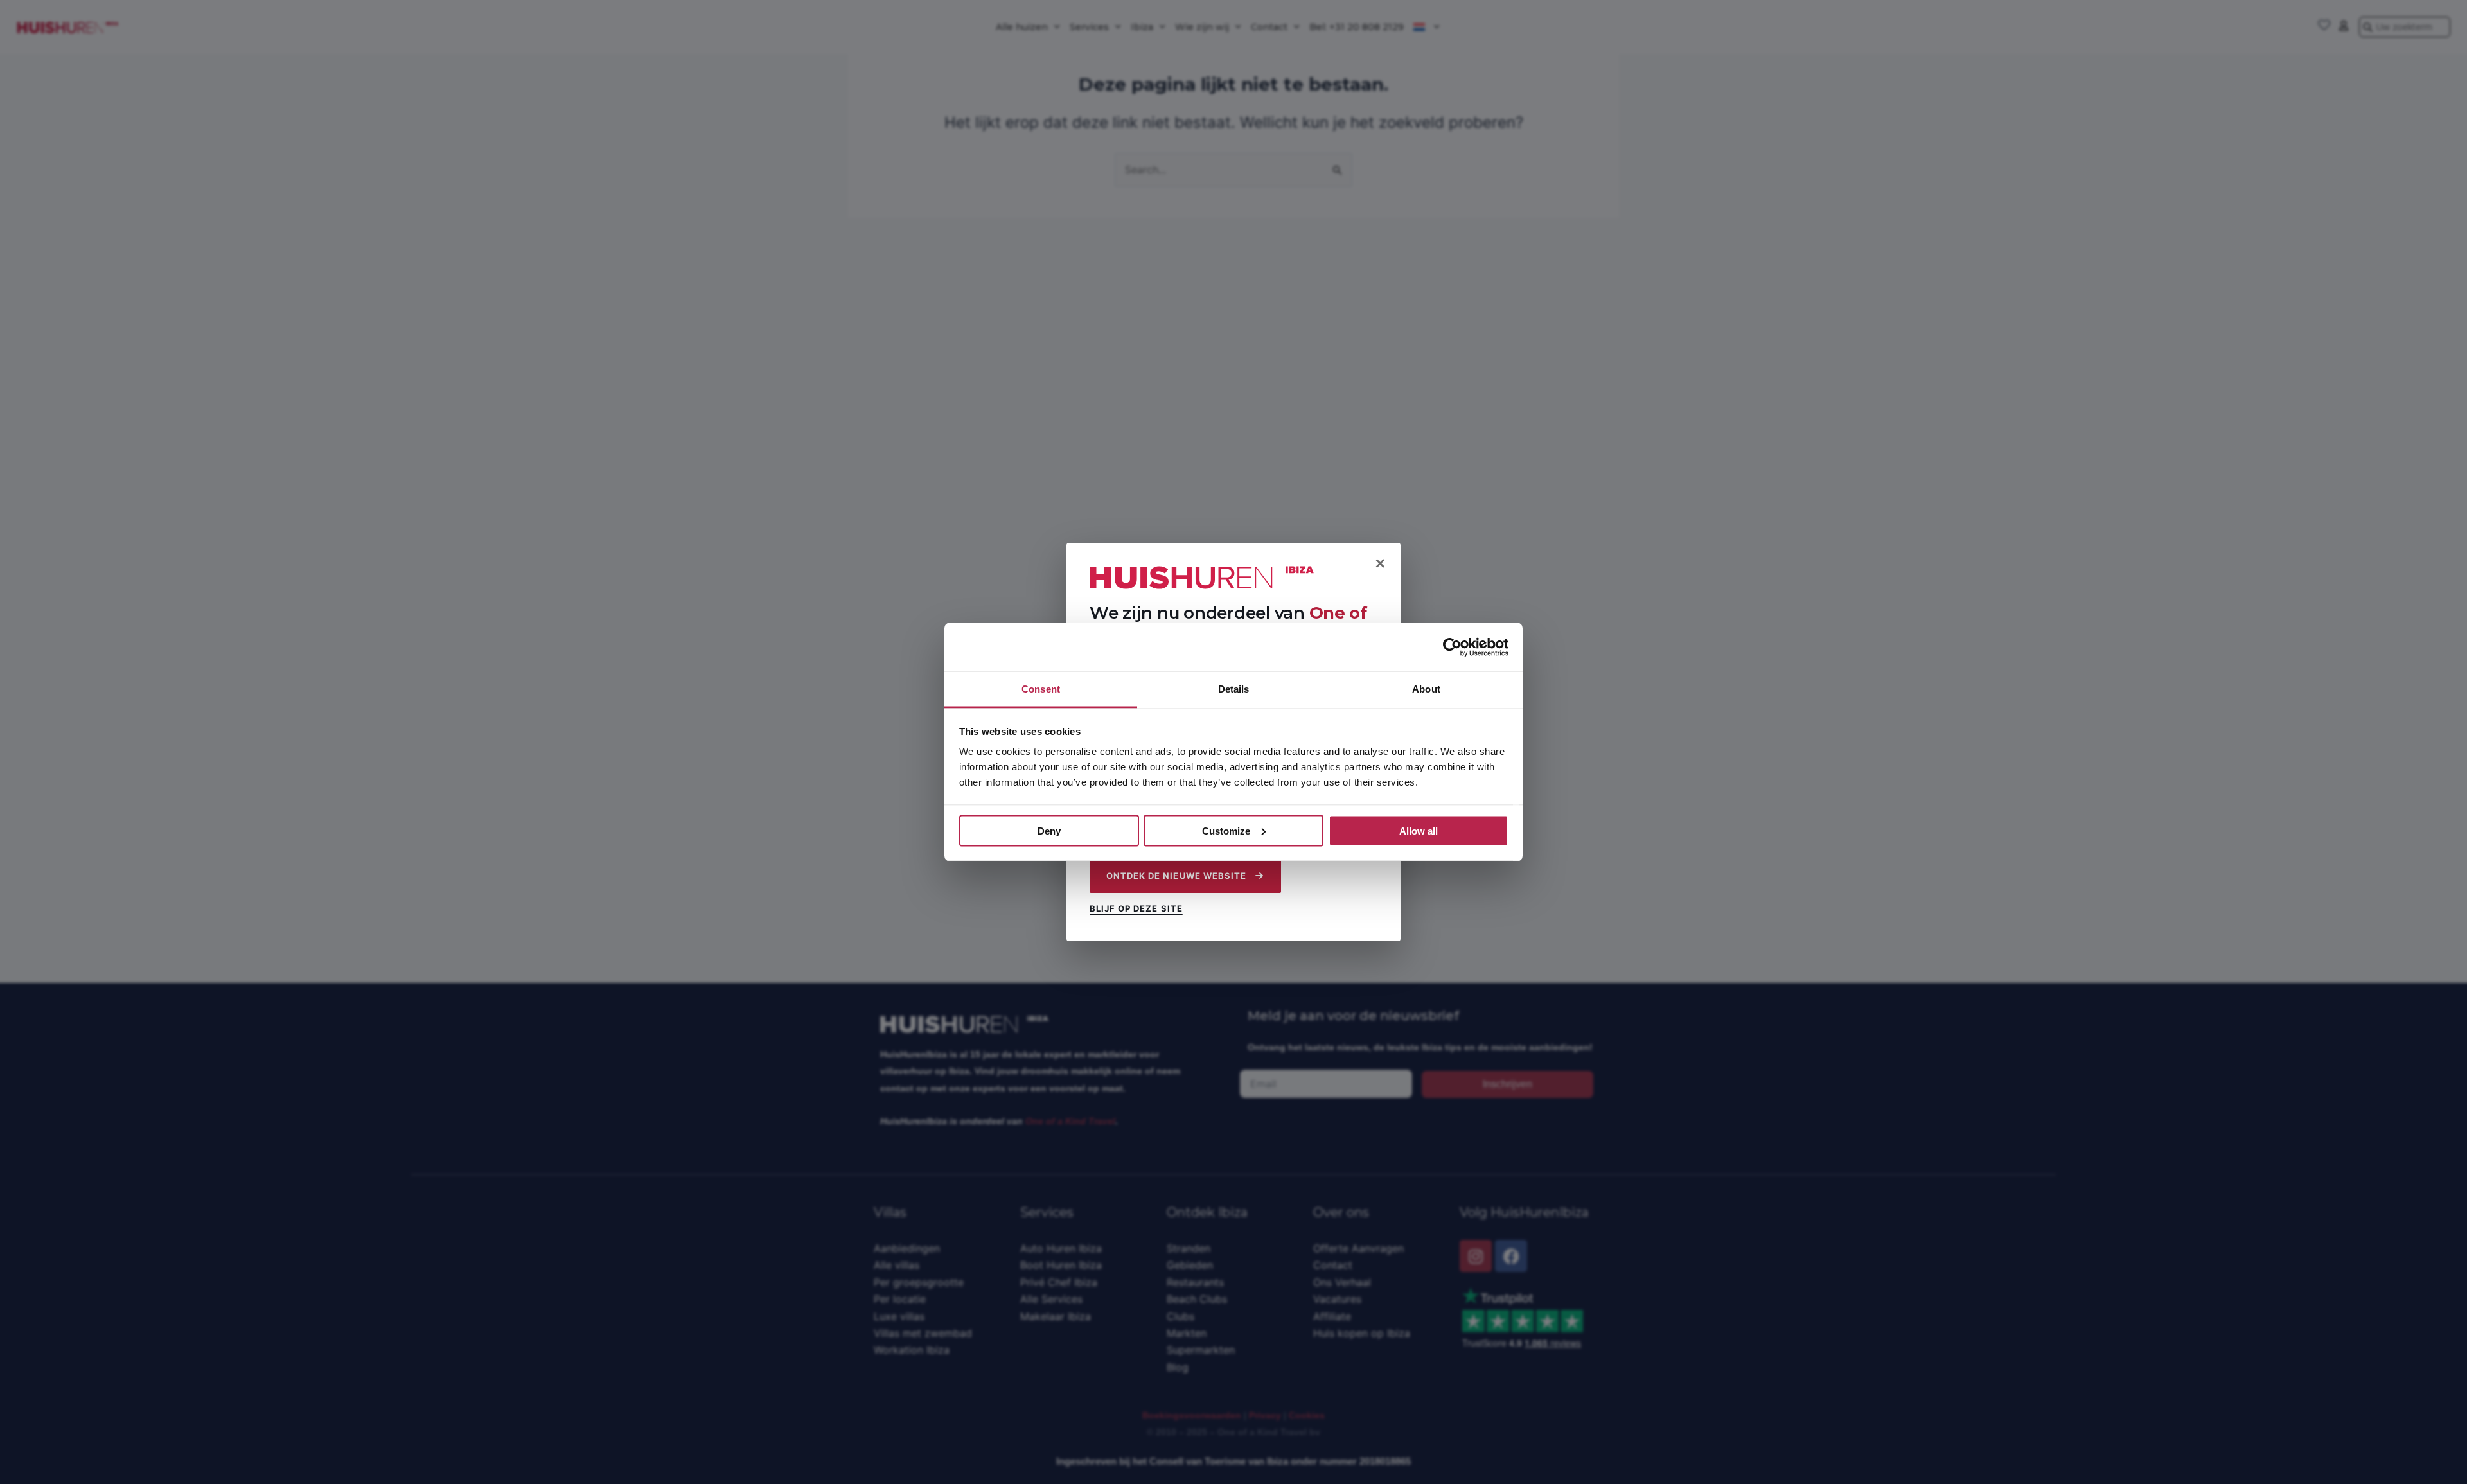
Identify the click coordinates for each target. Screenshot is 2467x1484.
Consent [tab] (1041, 689)
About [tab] (1426, 689)
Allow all (1419, 830)
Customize (1226, 830)
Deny (1049, 830)
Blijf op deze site (1136, 909)
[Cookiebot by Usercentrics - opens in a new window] (1452, 647)
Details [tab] (1234, 689)
